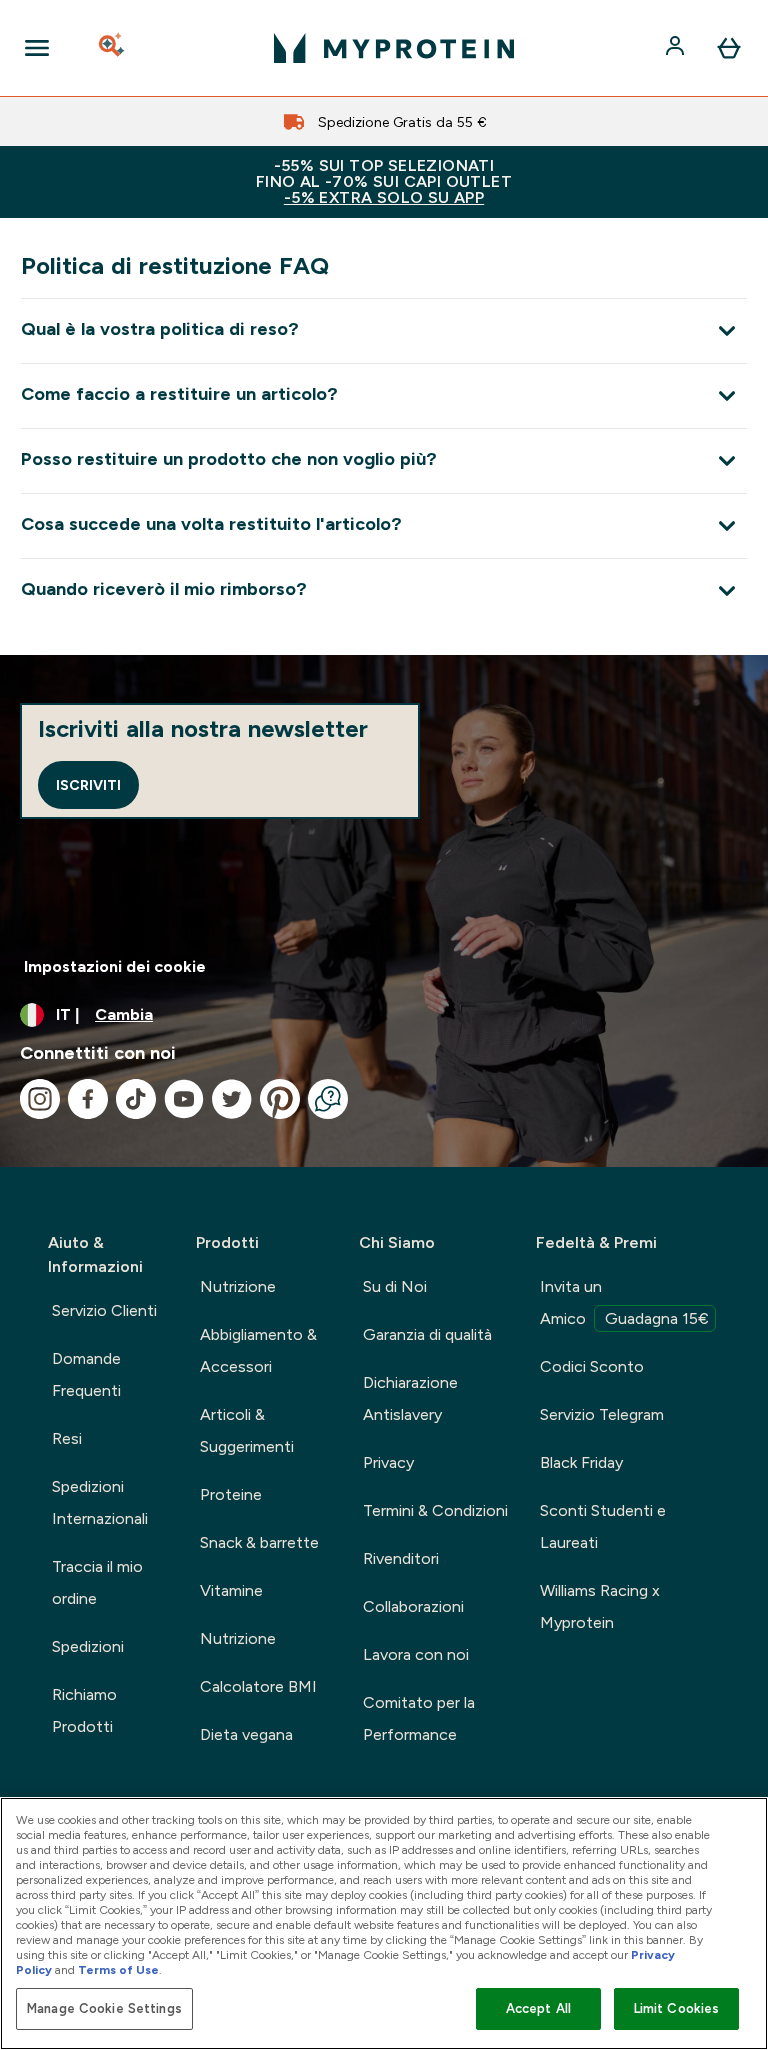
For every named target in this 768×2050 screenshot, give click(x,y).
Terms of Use (118, 1970)
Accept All (538, 2008)
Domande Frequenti (86, 1374)
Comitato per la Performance (419, 1718)
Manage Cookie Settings (104, 2008)
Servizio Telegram (602, 1414)
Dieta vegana (246, 1734)
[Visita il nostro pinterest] (280, 1099)
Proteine (231, 1494)
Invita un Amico (624, 1302)
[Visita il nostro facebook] (88, 1099)
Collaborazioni (413, 1606)
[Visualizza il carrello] (729, 48)
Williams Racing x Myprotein (600, 1606)
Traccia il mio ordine (97, 1582)
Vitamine (231, 1590)
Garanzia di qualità (427, 1334)
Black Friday (581, 1462)
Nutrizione (238, 1286)
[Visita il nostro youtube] (184, 1099)
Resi (67, 1438)
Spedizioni (88, 1646)
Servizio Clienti (104, 1310)
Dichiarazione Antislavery (410, 1398)
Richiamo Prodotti (84, 1710)
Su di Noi (395, 1286)
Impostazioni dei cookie (115, 966)
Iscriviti (88, 785)
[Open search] (113, 48)
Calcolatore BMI (258, 1686)
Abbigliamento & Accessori (258, 1350)
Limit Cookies (677, 2008)
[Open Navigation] (37, 48)
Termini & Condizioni (435, 1510)
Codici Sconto (592, 1366)
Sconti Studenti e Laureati (603, 1526)
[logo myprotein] (394, 48)
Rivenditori (401, 1558)
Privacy (388, 1462)
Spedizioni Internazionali (100, 1502)
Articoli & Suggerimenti (247, 1430)
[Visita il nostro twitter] (232, 1099)
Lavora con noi (416, 1654)
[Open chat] (328, 1099)
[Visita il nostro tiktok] (136, 1099)
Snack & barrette (259, 1542)
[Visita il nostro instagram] (40, 1099)
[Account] (677, 48)
